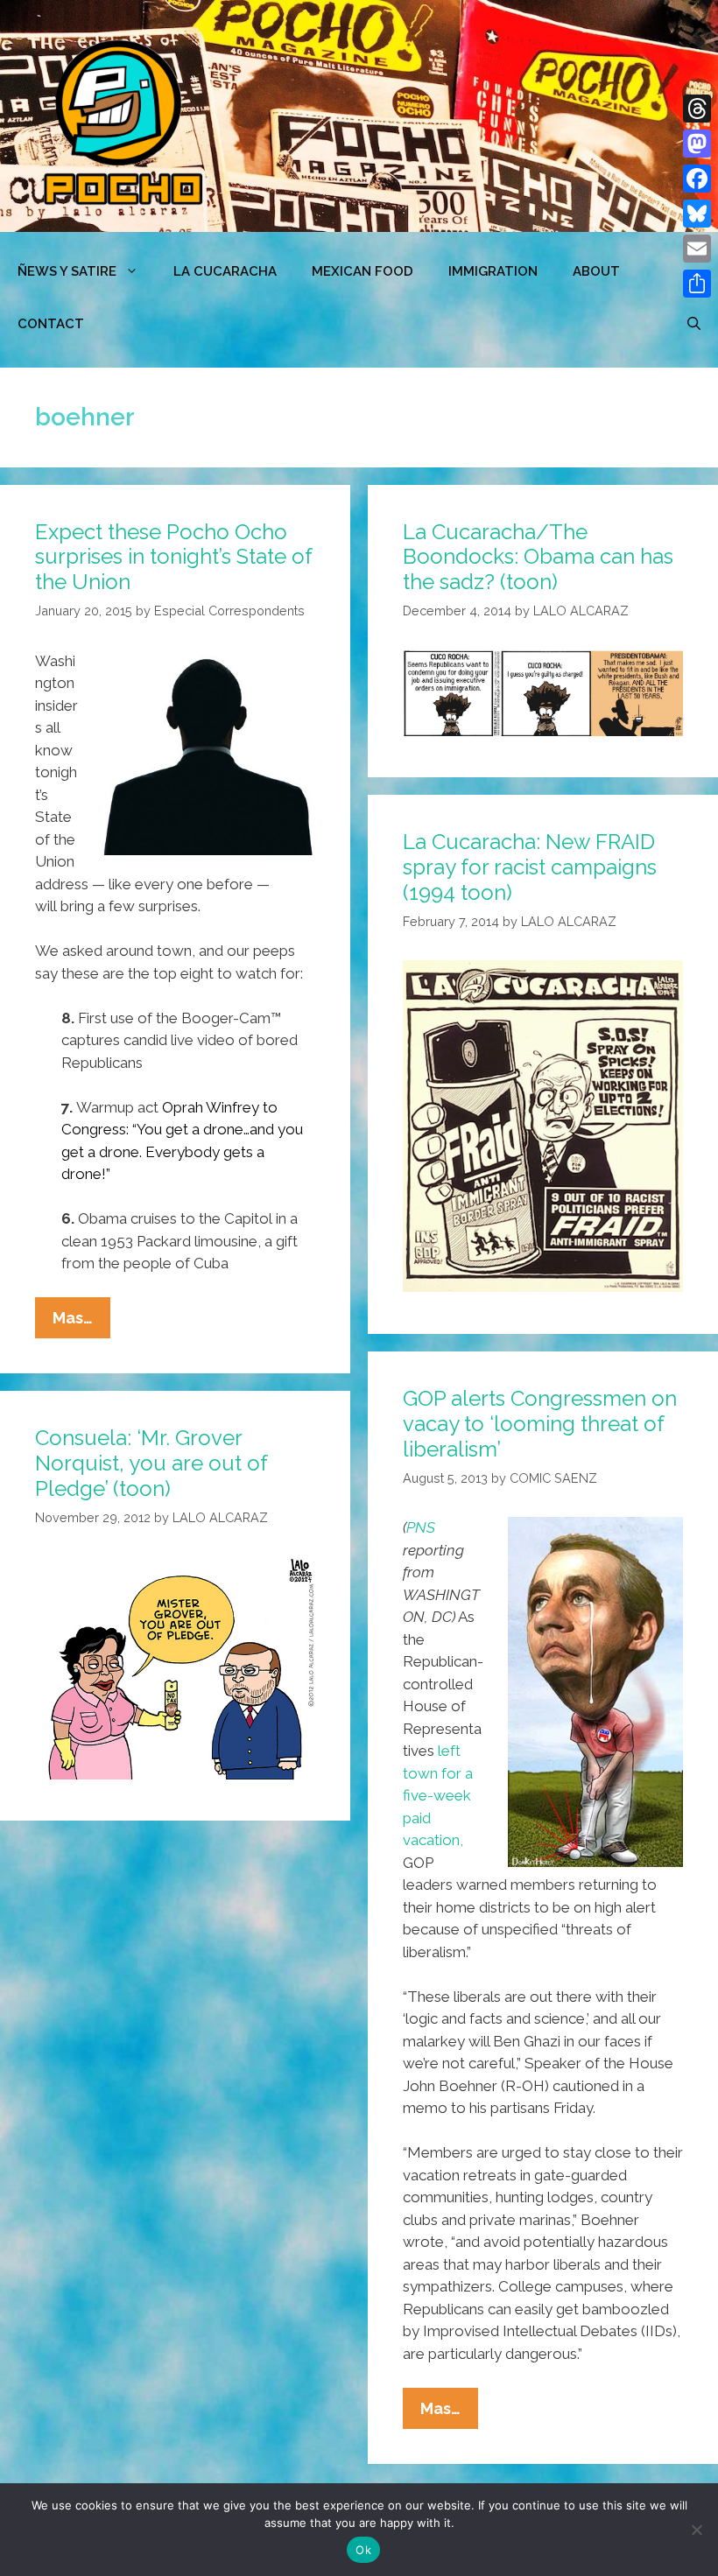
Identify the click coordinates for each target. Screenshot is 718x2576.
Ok (363, 2550)
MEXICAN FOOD (363, 271)
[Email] (697, 249)
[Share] (697, 284)
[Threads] (697, 109)
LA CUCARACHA (225, 271)
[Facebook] (697, 179)
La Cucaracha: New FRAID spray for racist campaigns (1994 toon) (530, 867)
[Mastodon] (697, 144)
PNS (421, 1527)
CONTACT (51, 324)
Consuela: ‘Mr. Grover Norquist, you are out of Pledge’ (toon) (151, 1463)
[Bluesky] (697, 214)
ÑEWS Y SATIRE (67, 271)
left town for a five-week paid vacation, (438, 1795)
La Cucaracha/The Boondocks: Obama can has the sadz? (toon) (538, 557)
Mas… (81, 1323)
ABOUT (596, 271)
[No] (696, 2530)
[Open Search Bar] (694, 324)
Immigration (493, 271)
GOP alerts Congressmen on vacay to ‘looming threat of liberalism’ (540, 1424)
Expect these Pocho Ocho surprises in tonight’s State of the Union (173, 557)
